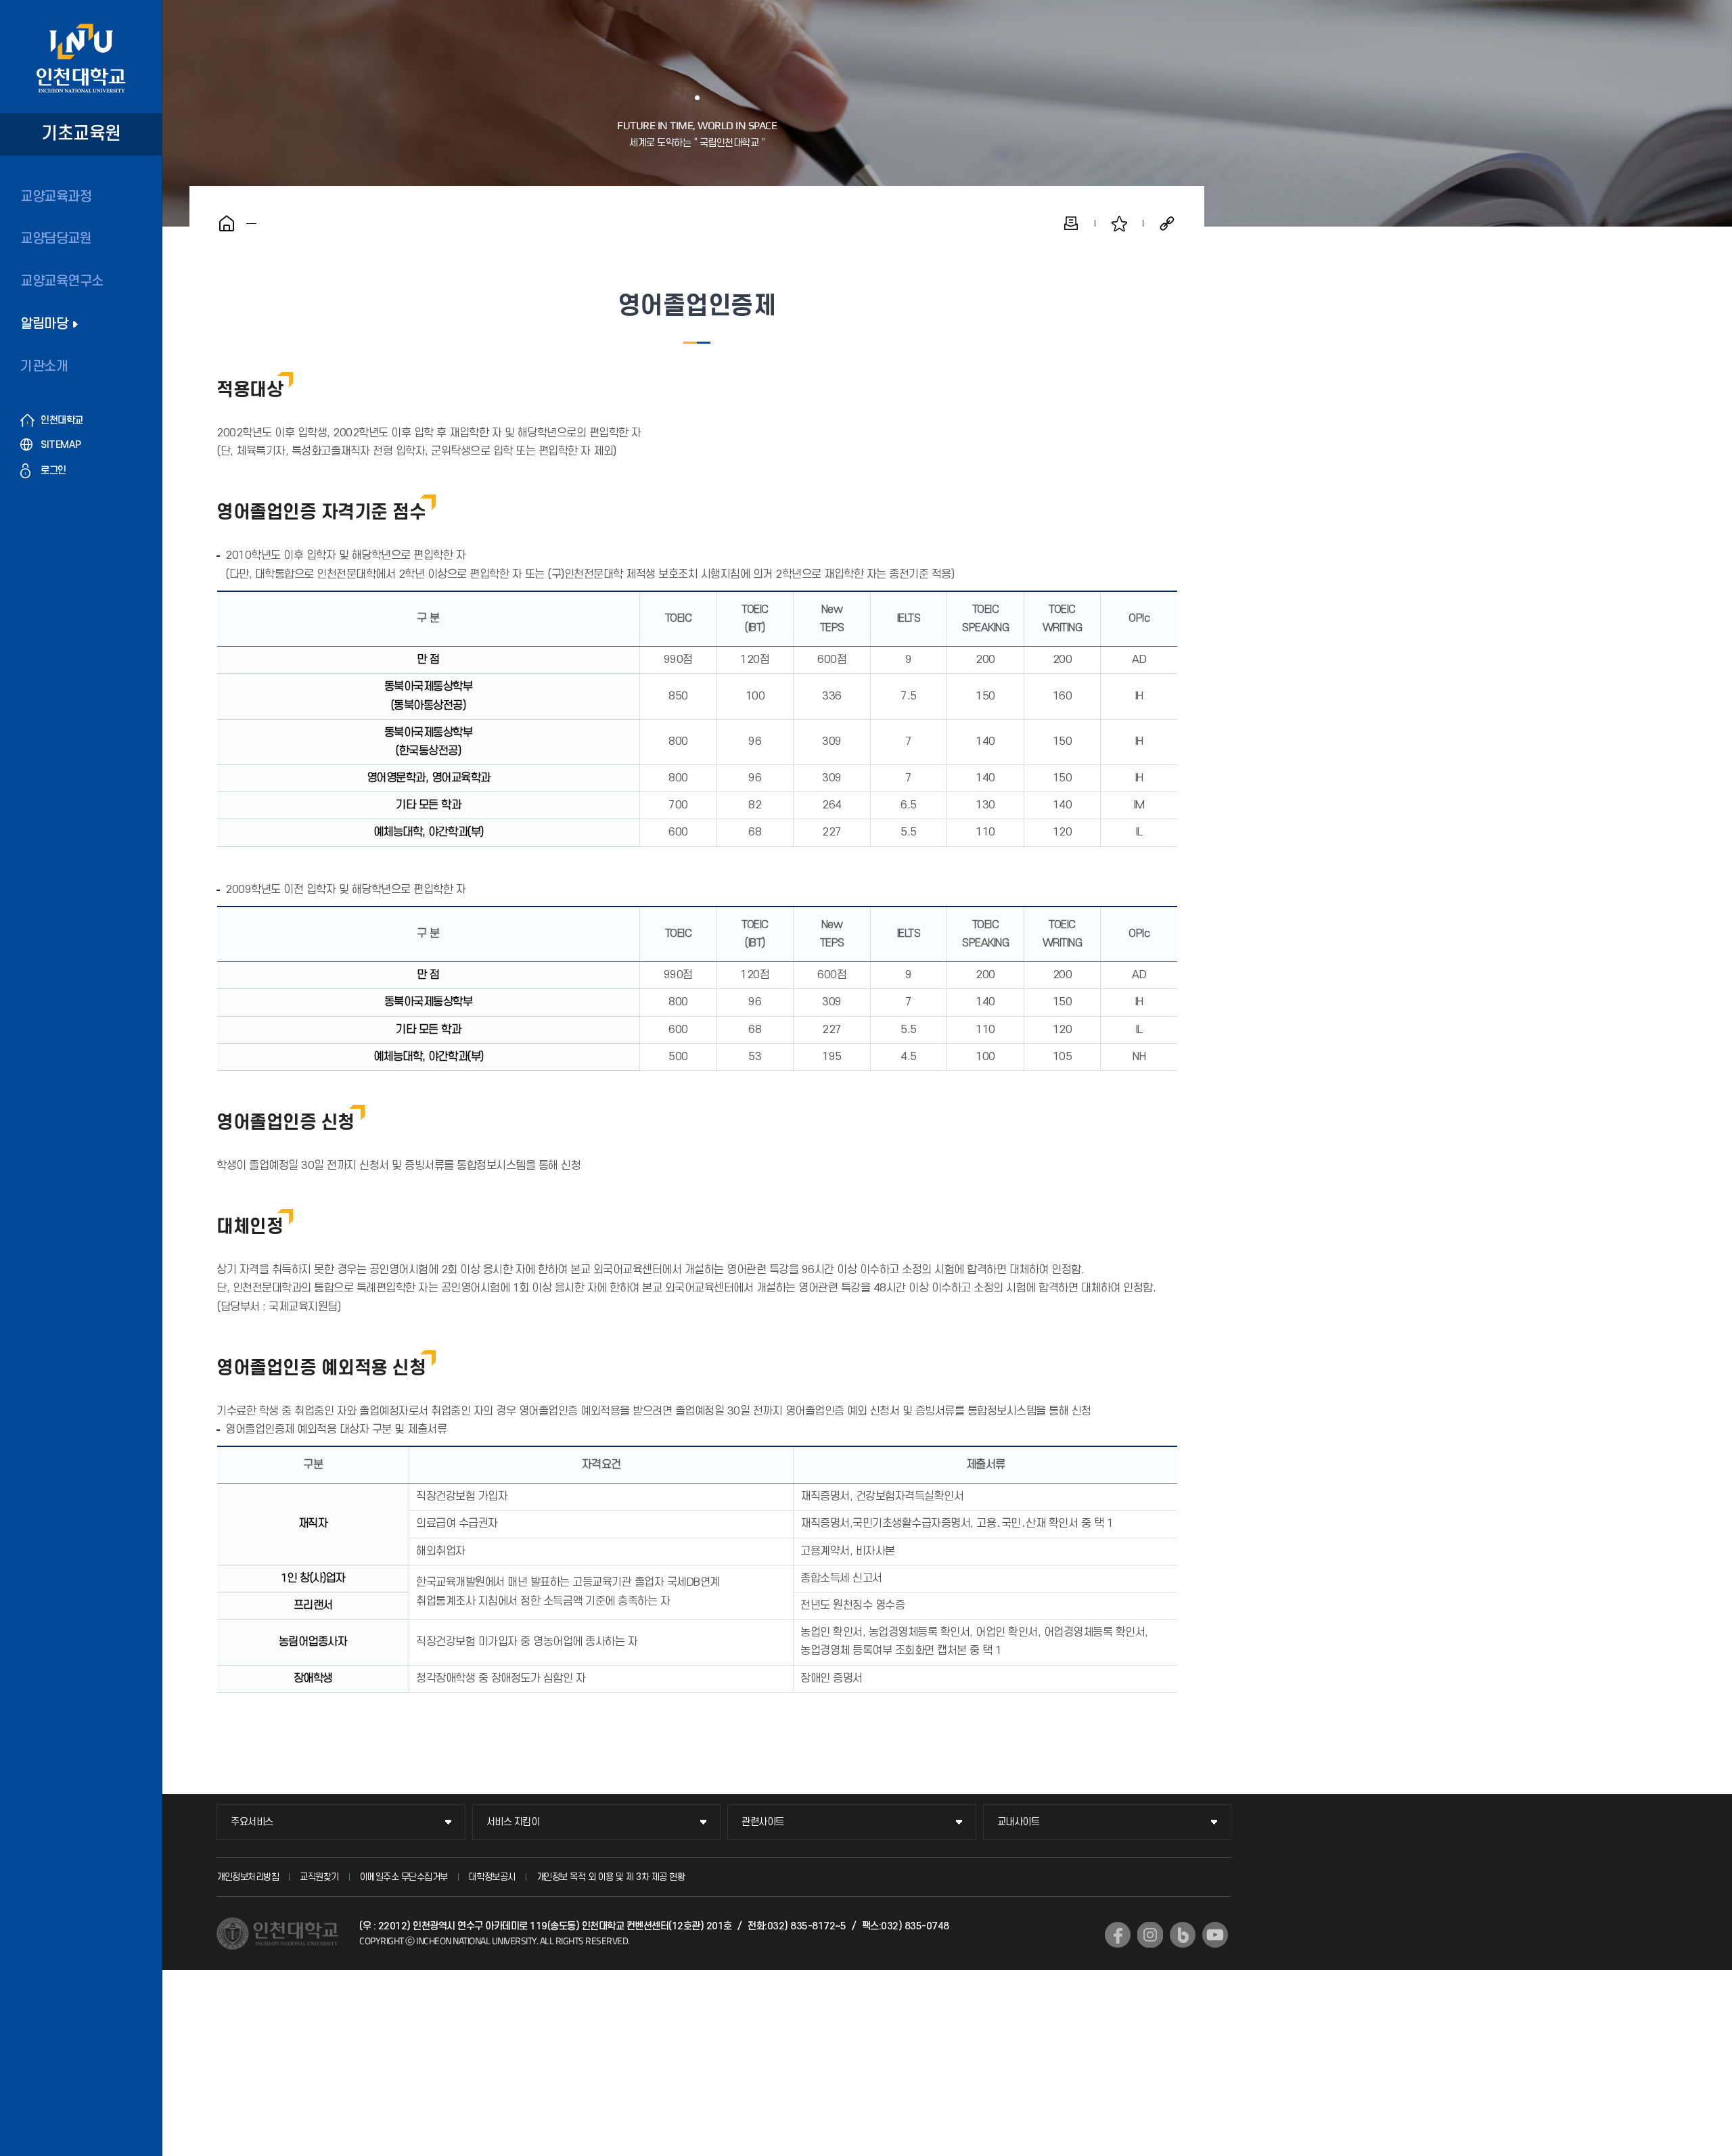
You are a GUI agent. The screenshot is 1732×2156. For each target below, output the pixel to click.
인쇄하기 (1071, 223)
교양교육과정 (56, 197)
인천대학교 (62, 420)
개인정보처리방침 (248, 1877)
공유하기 (1167, 223)
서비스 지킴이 (513, 1822)
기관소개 (44, 367)
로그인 (53, 471)
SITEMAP (61, 445)
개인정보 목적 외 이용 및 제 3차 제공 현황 (611, 1877)
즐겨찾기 (1119, 223)
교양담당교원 (56, 239)
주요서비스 (252, 1822)
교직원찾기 (319, 1877)
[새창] (1118, 1935)
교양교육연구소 (62, 281)
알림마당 (44, 324)
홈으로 (227, 223)
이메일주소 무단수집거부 (404, 1877)
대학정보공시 (492, 1877)
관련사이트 (763, 1822)
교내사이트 (1019, 1822)
